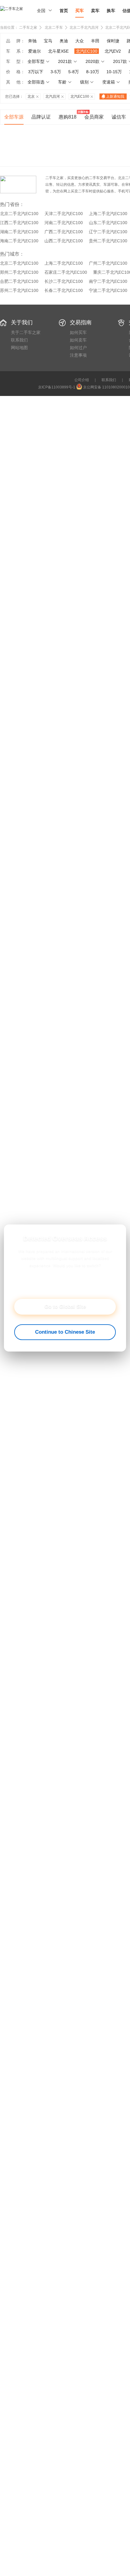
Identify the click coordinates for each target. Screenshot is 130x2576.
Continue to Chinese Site (65, 1332)
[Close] (117, 1233)
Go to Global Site (65, 1307)
